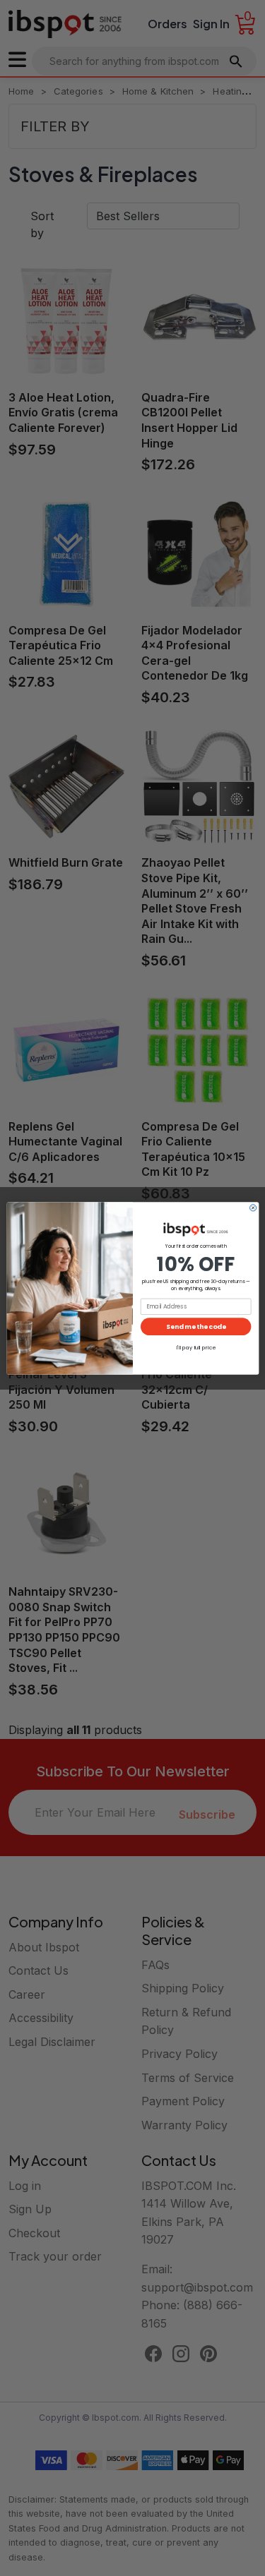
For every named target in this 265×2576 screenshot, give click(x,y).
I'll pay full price (195, 1348)
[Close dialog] (253, 1207)
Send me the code (196, 1326)
